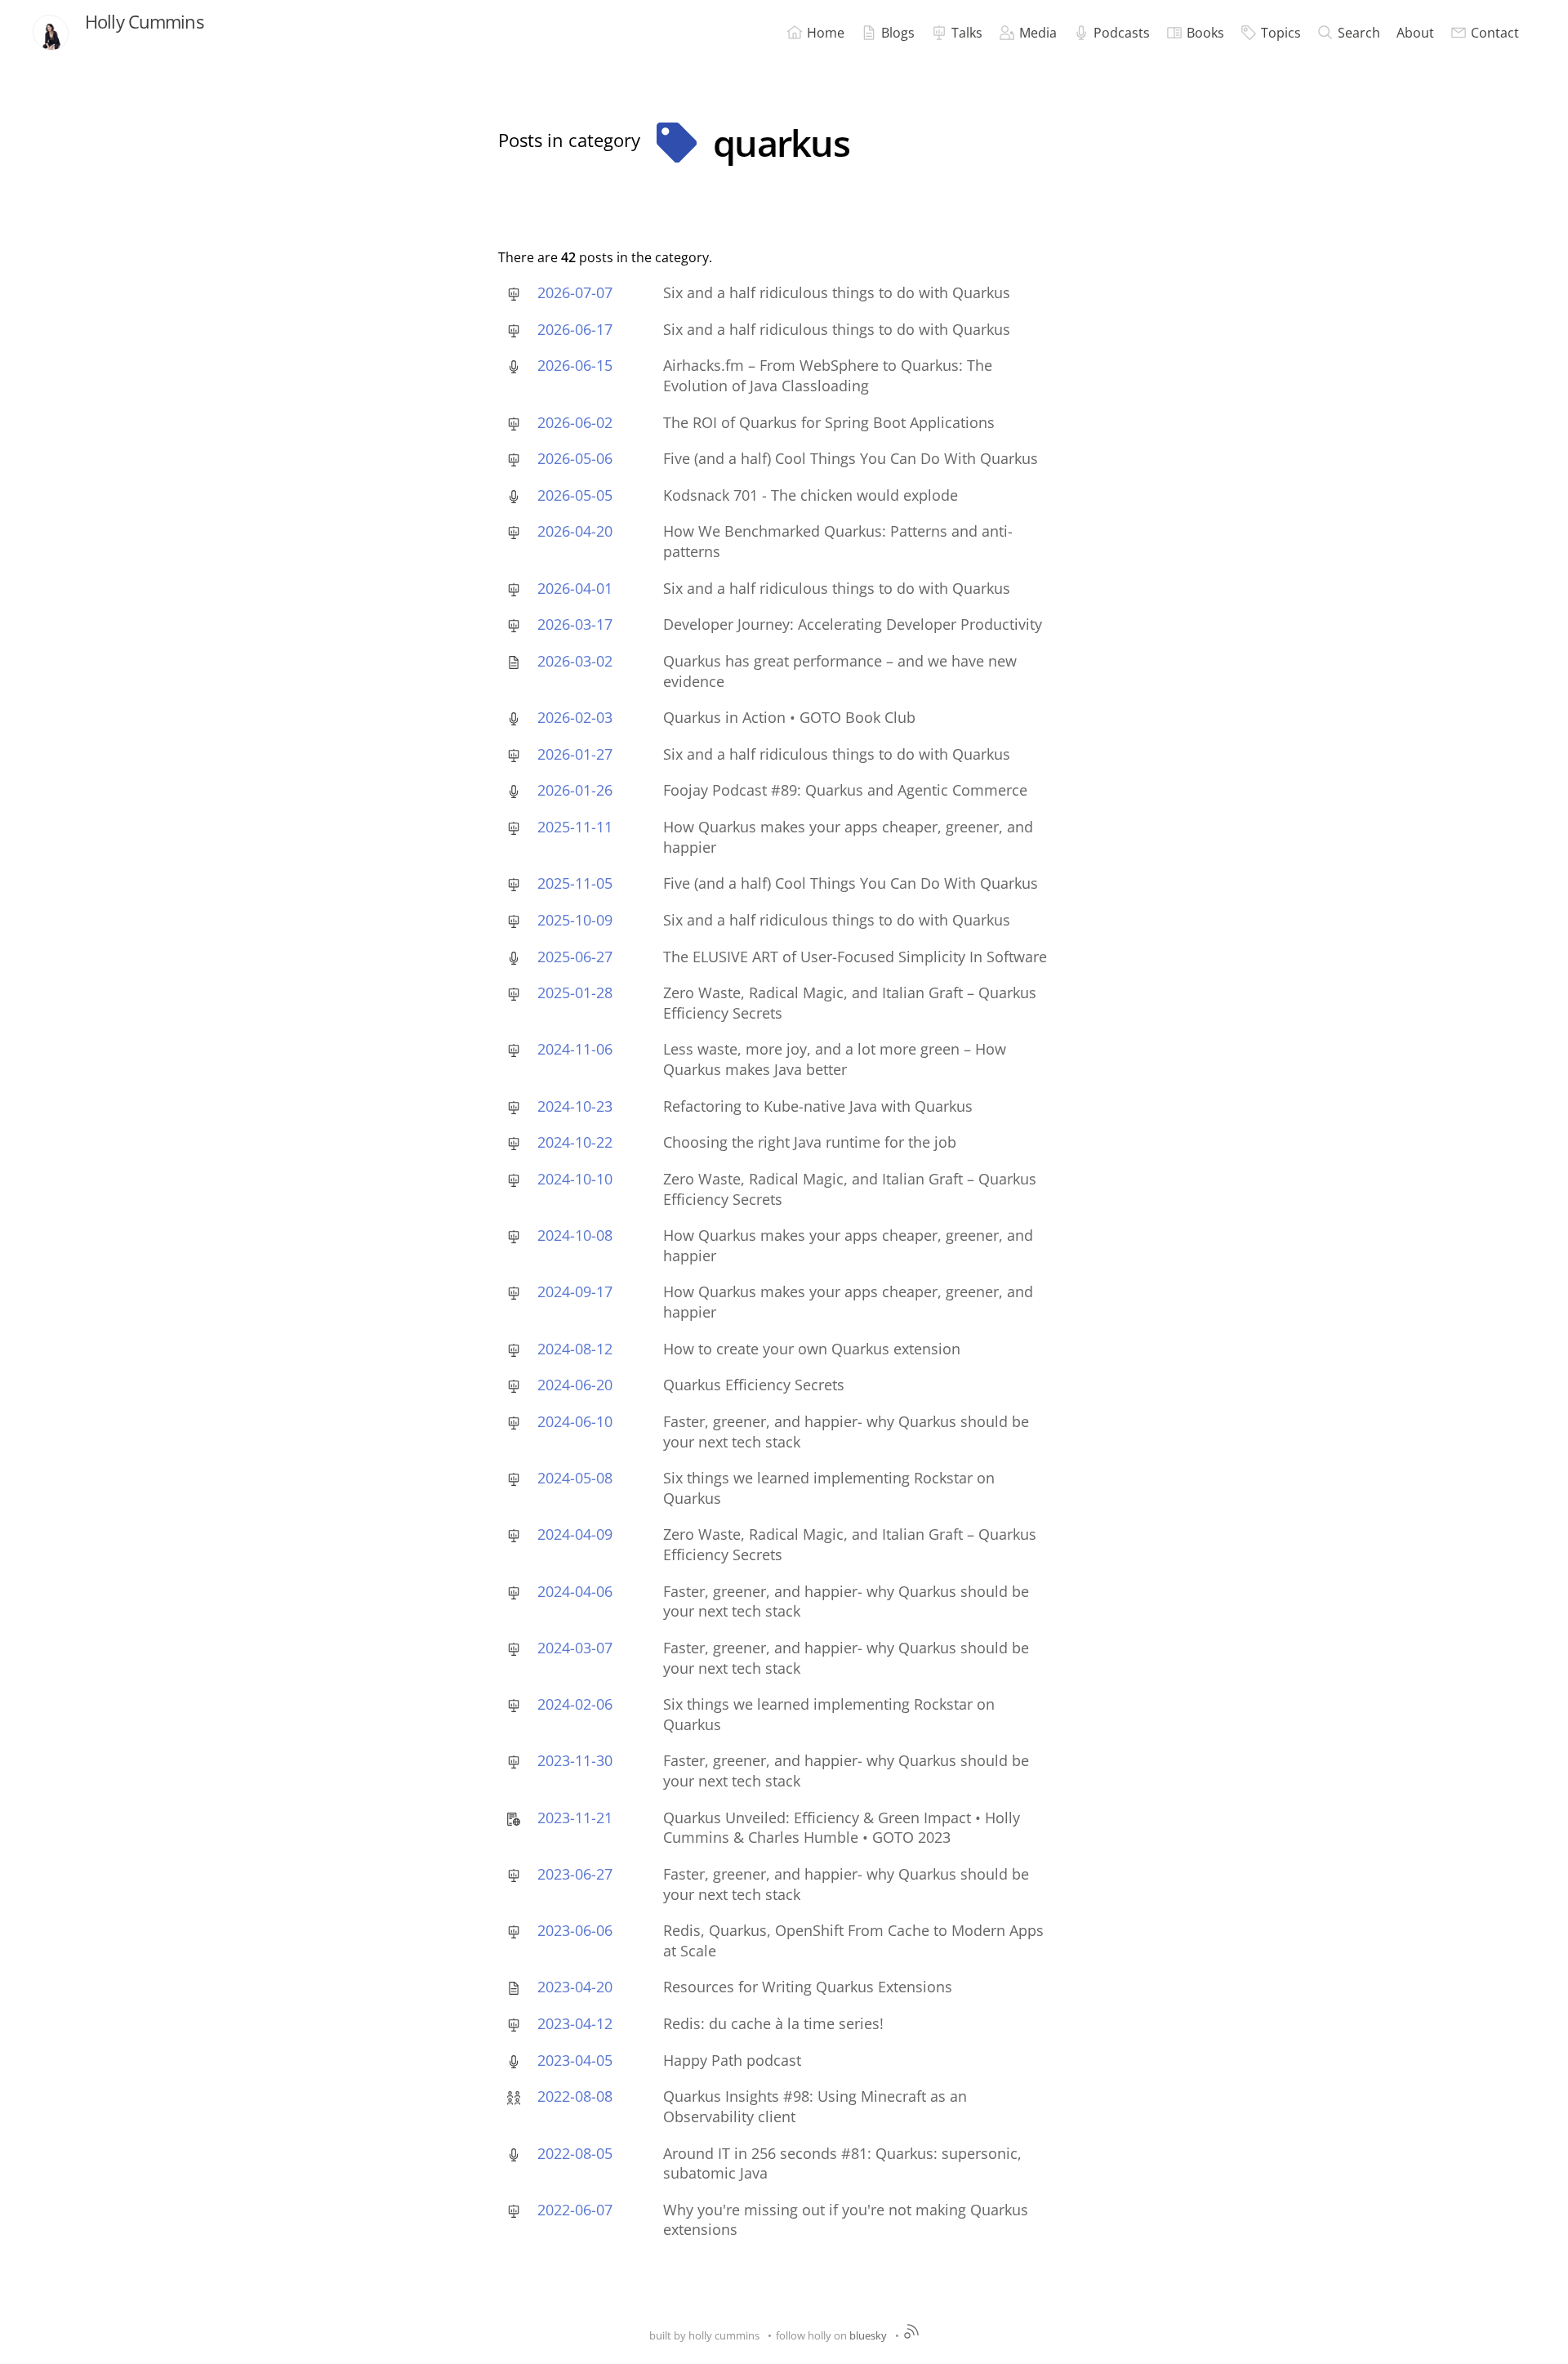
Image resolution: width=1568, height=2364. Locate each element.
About (1415, 33)
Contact (1495, 33)
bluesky (868, 2335)
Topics (1281, 33)
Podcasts (1122, 33)
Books (1205, 33)
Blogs (898, 33)
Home (826, 33)
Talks (967, 33)
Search (1359, 33)
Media (1038, 33)
